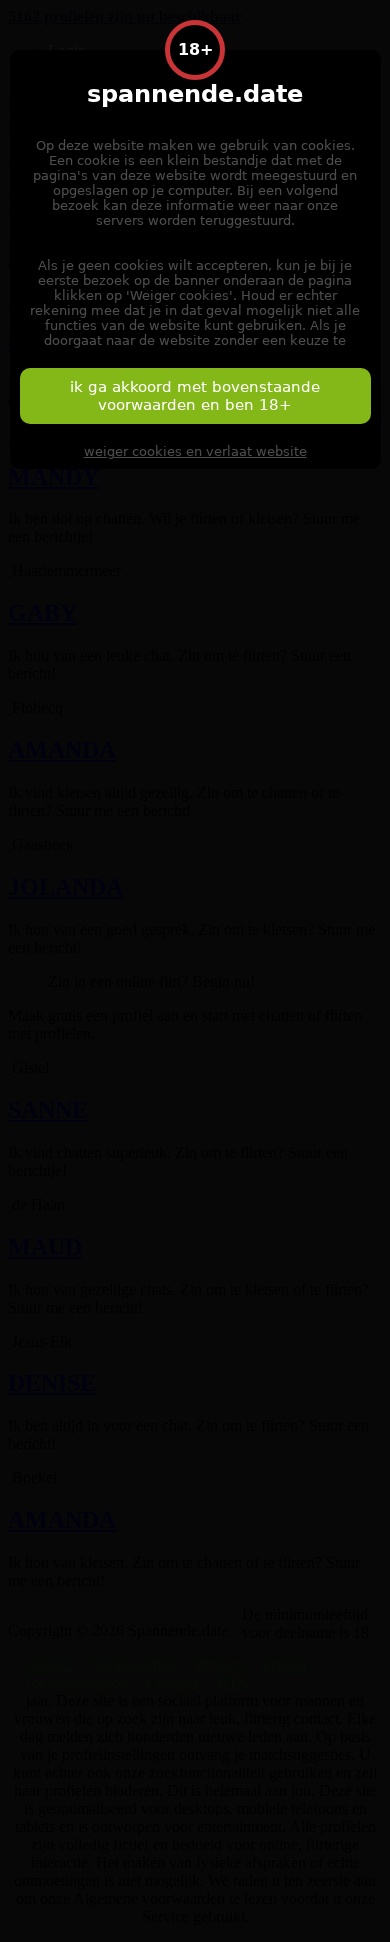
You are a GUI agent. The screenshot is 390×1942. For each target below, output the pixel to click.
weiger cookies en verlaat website (195, 451)
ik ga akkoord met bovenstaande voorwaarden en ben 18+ (195, 396)
